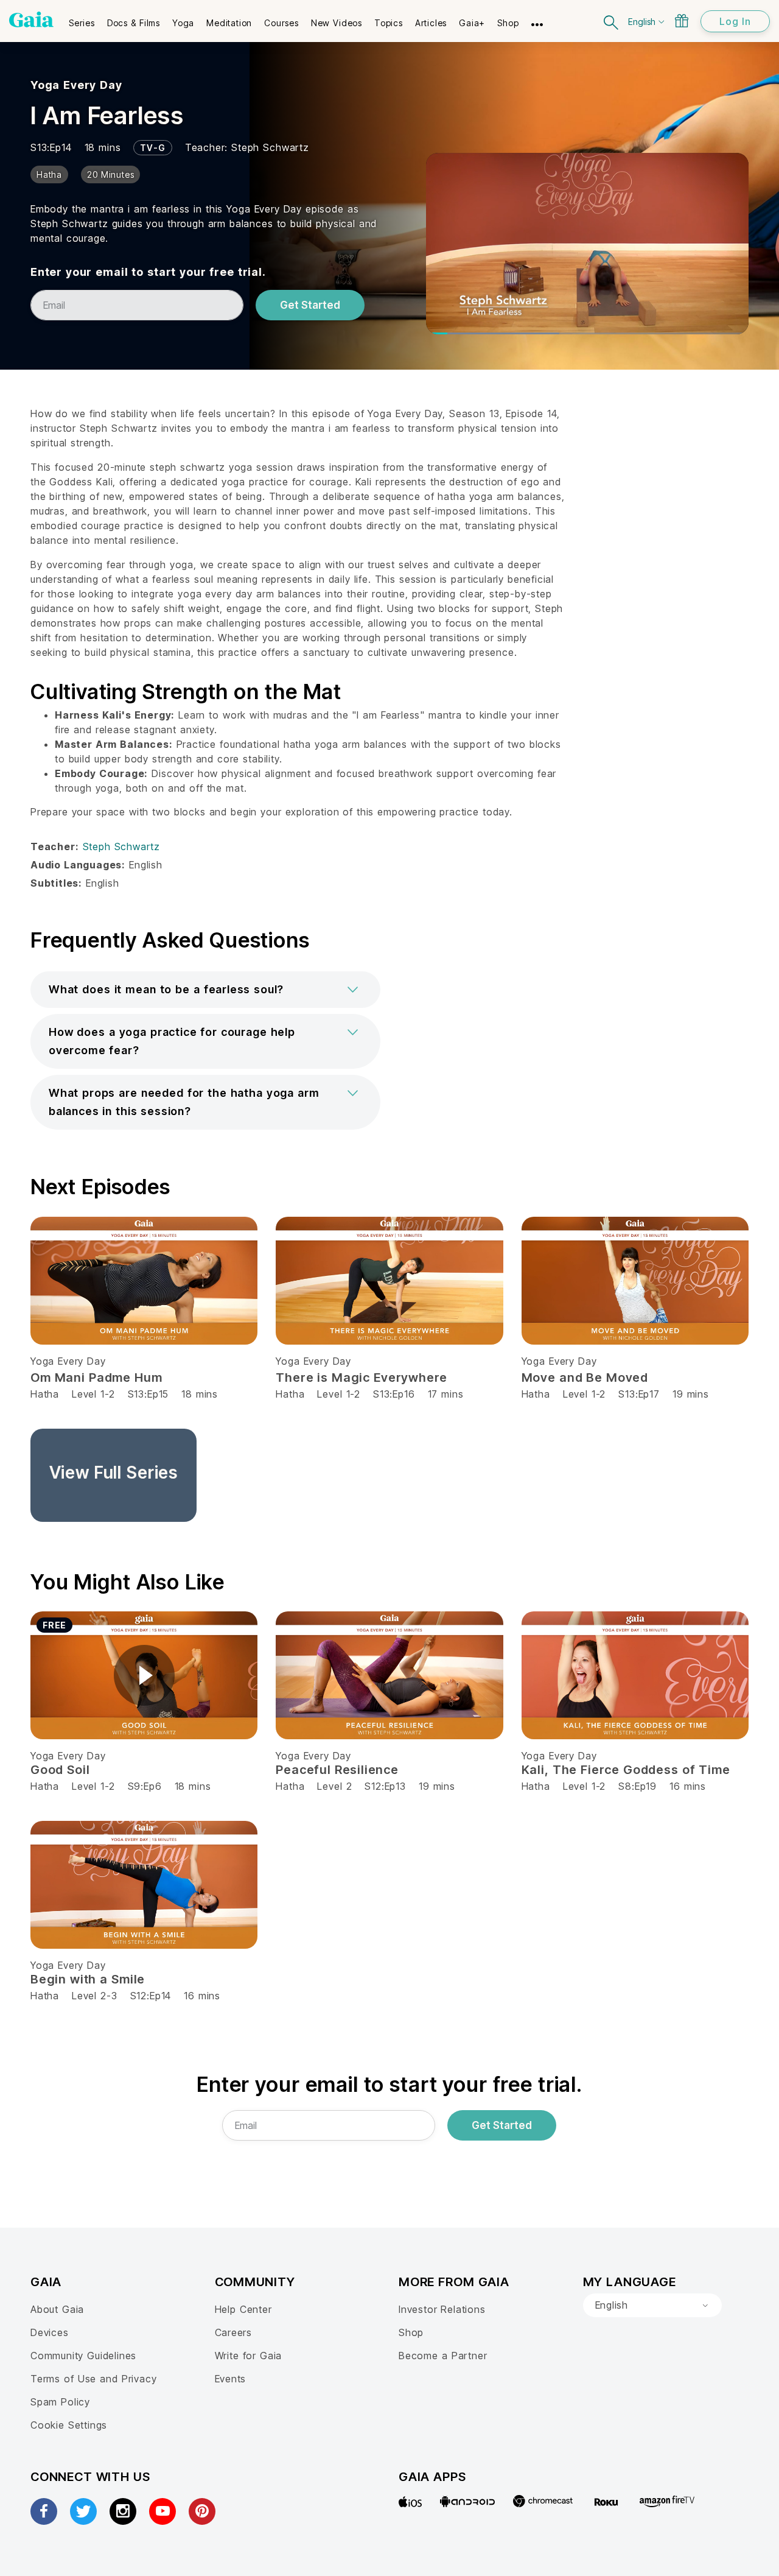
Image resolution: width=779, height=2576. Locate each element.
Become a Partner (443, 2356)
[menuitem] (82, 19)
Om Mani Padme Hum (96, 1378)
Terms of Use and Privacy (93, 2379)
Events (231, 2379)
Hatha (45, 1394)
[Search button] (612, 21)
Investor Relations (442, 2309)
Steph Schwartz (270, 147)
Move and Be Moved (585, 1378)
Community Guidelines (83, 2356)
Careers (234, 2332)
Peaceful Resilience (337, 1770)
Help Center (243, 2309)
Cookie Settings (69, 2425)
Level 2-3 (94, 1996)
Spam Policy (60, 2402)
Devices (50, 2332)
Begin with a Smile (88, 1979)
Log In (735, 21)
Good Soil (60, 1770)
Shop (411, 2332)
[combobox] (652, 2306)
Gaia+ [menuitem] (472, 23)
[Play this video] (144, 1675)
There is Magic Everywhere (362, 1378)
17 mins (446, 1394)
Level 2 (334, 1786)
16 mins (688, 1786)
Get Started (310, 305)
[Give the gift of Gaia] (682, 21)
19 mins (691, 1394)
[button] (205, 990)
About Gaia (57, 2309)
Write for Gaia (249, 2356)
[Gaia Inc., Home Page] (31, 19)
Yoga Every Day (76, 85)
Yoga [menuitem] (183, 23)
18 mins (200, 1394)
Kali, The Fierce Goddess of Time (626, 1770)
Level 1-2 (93, 1394)
